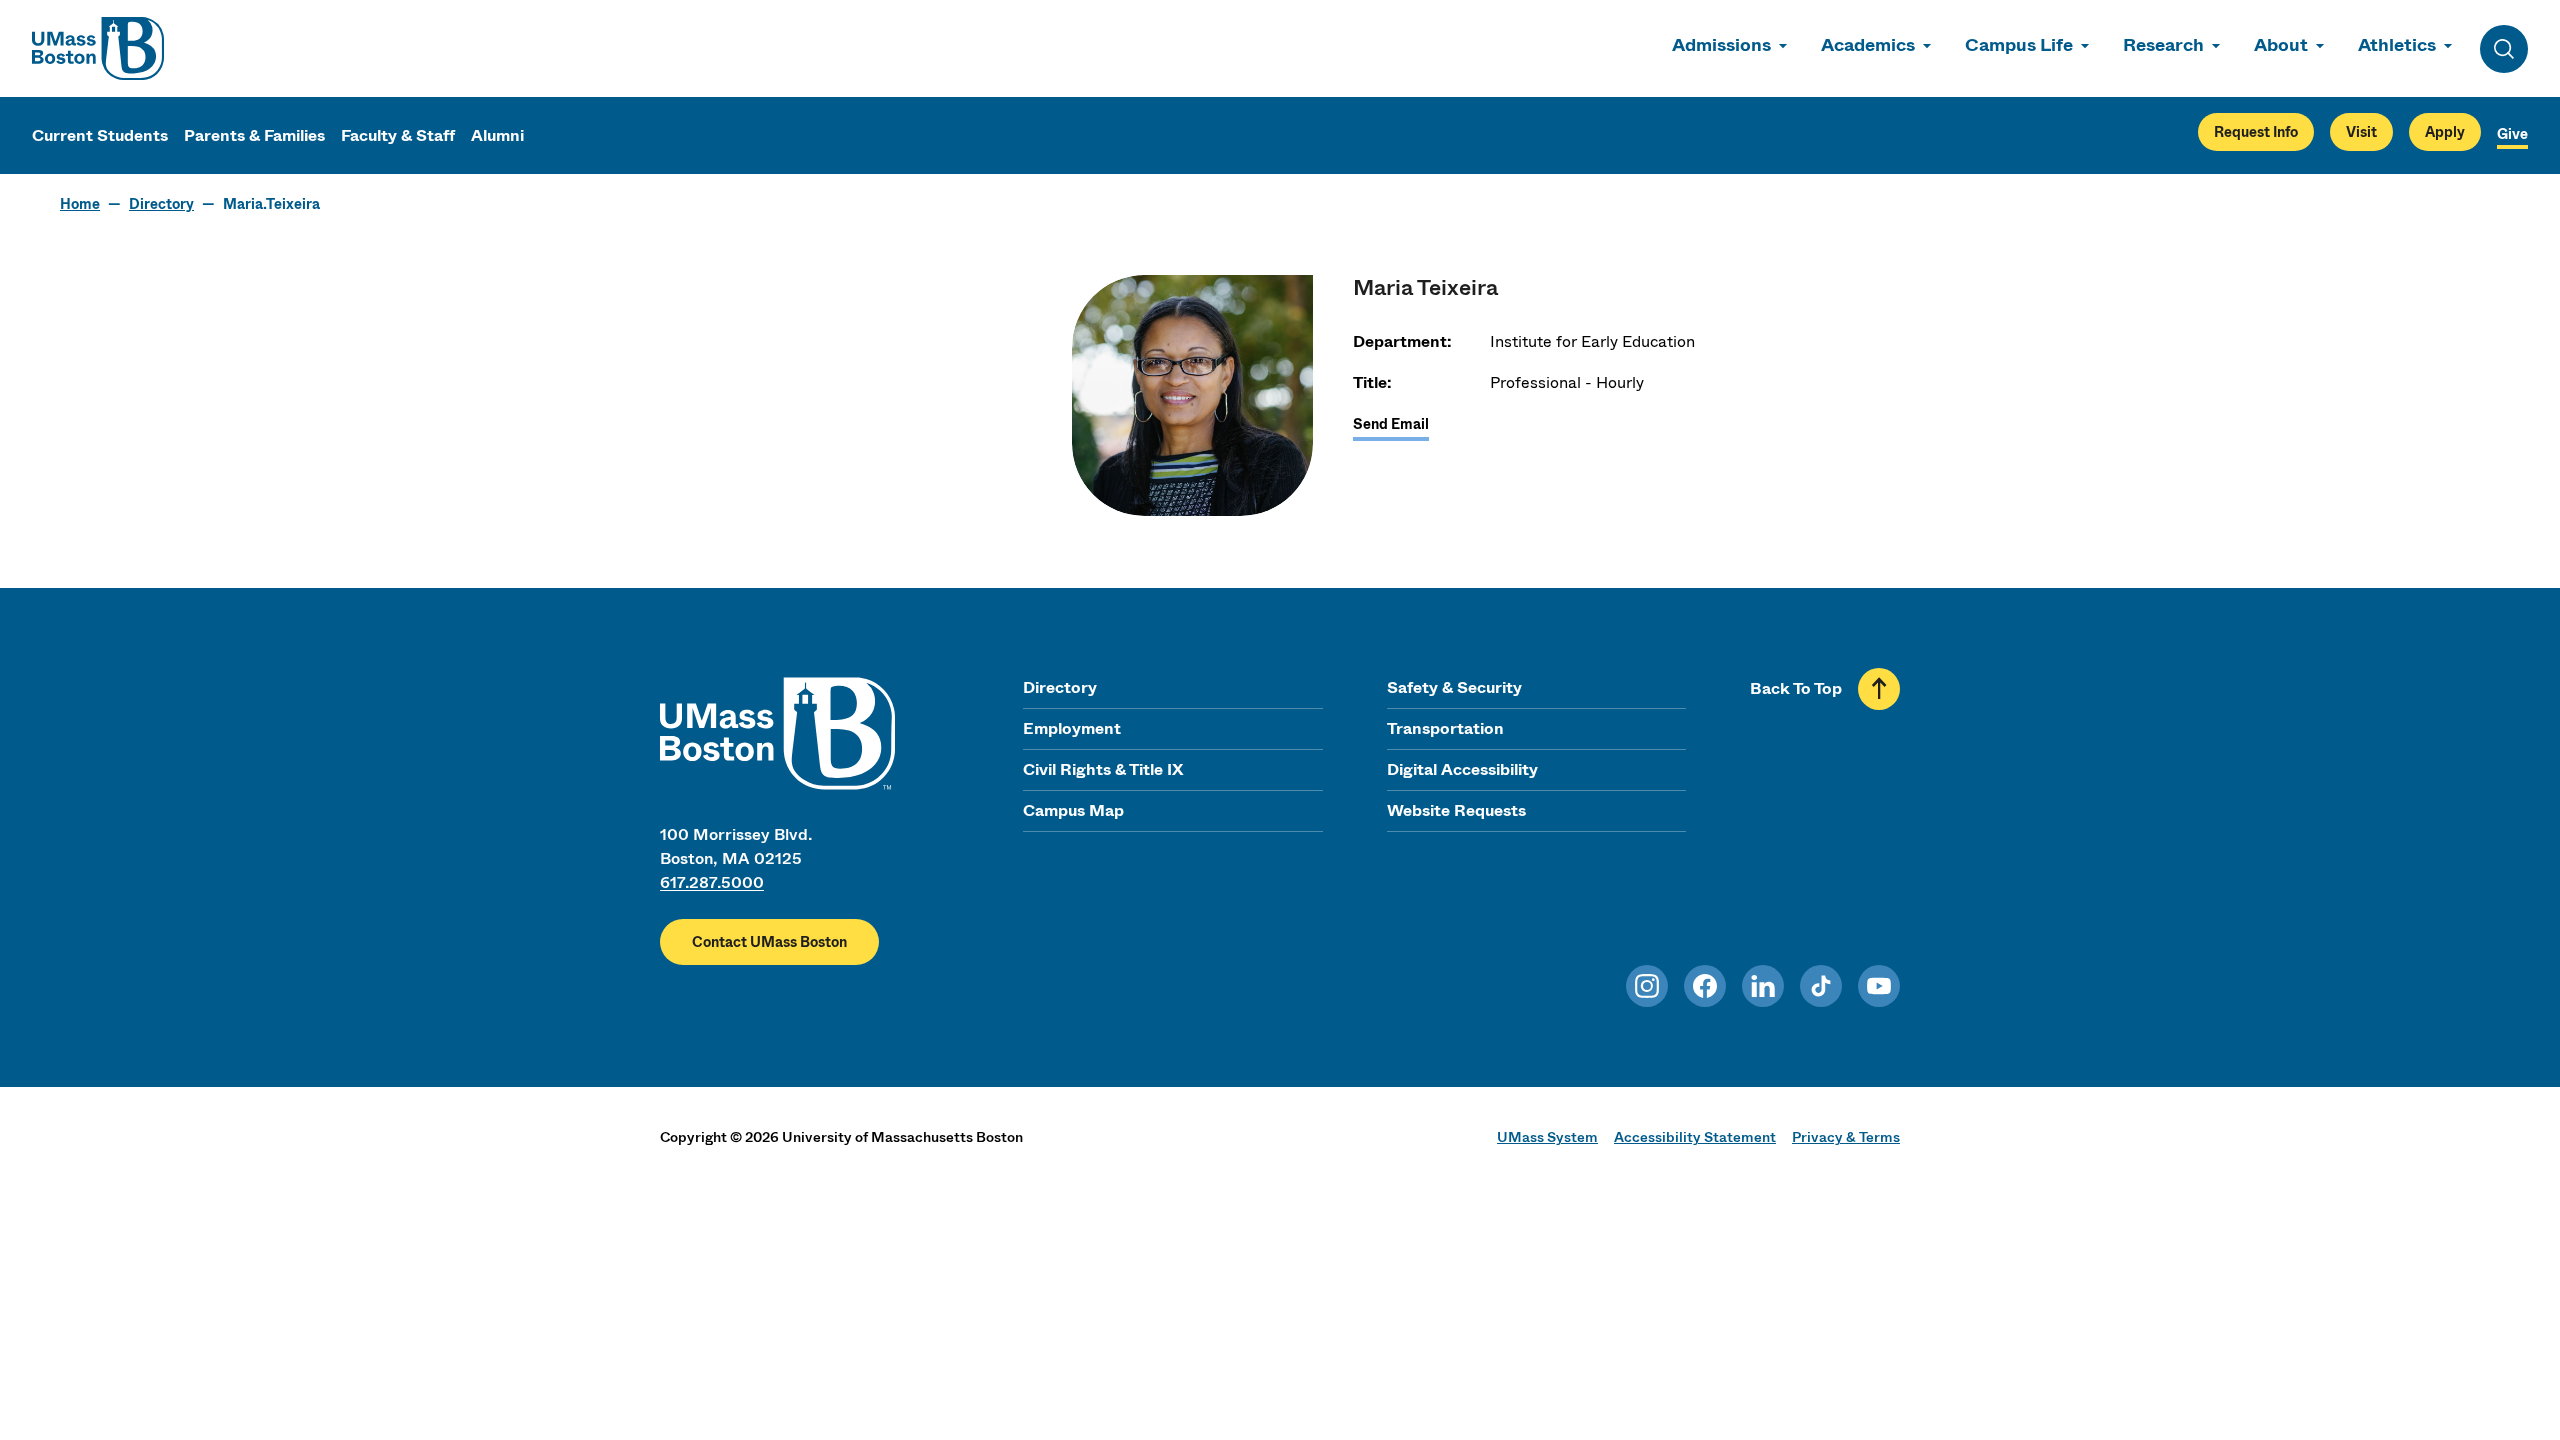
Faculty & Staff (398, 135)
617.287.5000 (712, 882)
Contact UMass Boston (769, 942)
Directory (161, 204)
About (2281, 45)
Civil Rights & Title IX (1103, 769)
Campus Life (2019, 45)
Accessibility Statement (1695, 1137)
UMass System (1547, 1137)
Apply (2445, 132)
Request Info (2256, 132)
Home (80, 204)
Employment (1072, 728)
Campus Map (1073, 810)
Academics (1868, 45)
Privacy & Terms (1846, 1137)
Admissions (1721, 45)
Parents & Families (254, 135)
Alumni (497, 135)
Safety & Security (1454, 687)
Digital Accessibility (1462, 769)
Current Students (100, 135)
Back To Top (1796, 688)
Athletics (2397, 45)
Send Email (1391, 424)
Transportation (1445, 728)
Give (2512, 134)
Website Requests (1456, 810)
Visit (2361, 132)
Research (2163, 45)
